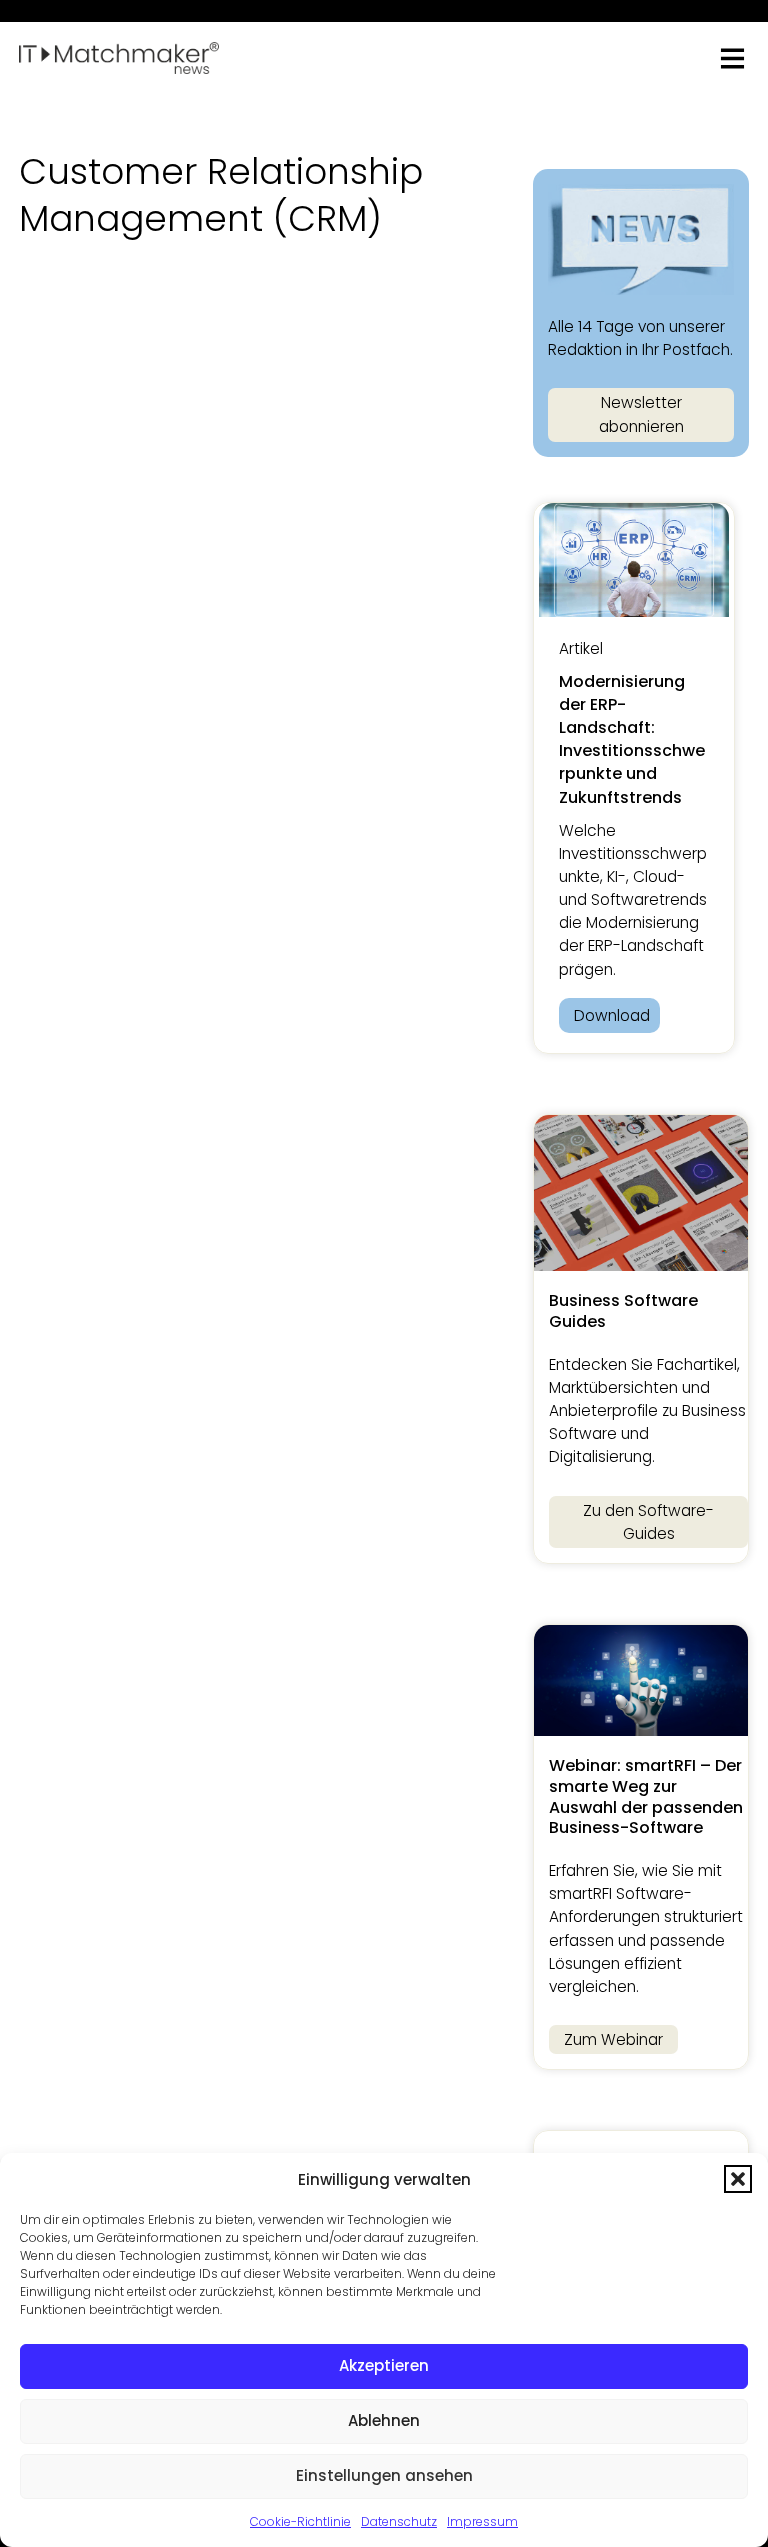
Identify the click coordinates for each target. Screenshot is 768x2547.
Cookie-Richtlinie (300, 2521)
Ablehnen (384, 2420)
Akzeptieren (384, 2365)
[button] (738, 2179)
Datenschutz (399, 2521)
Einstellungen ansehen (384, 2475)
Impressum (482, 2521)
